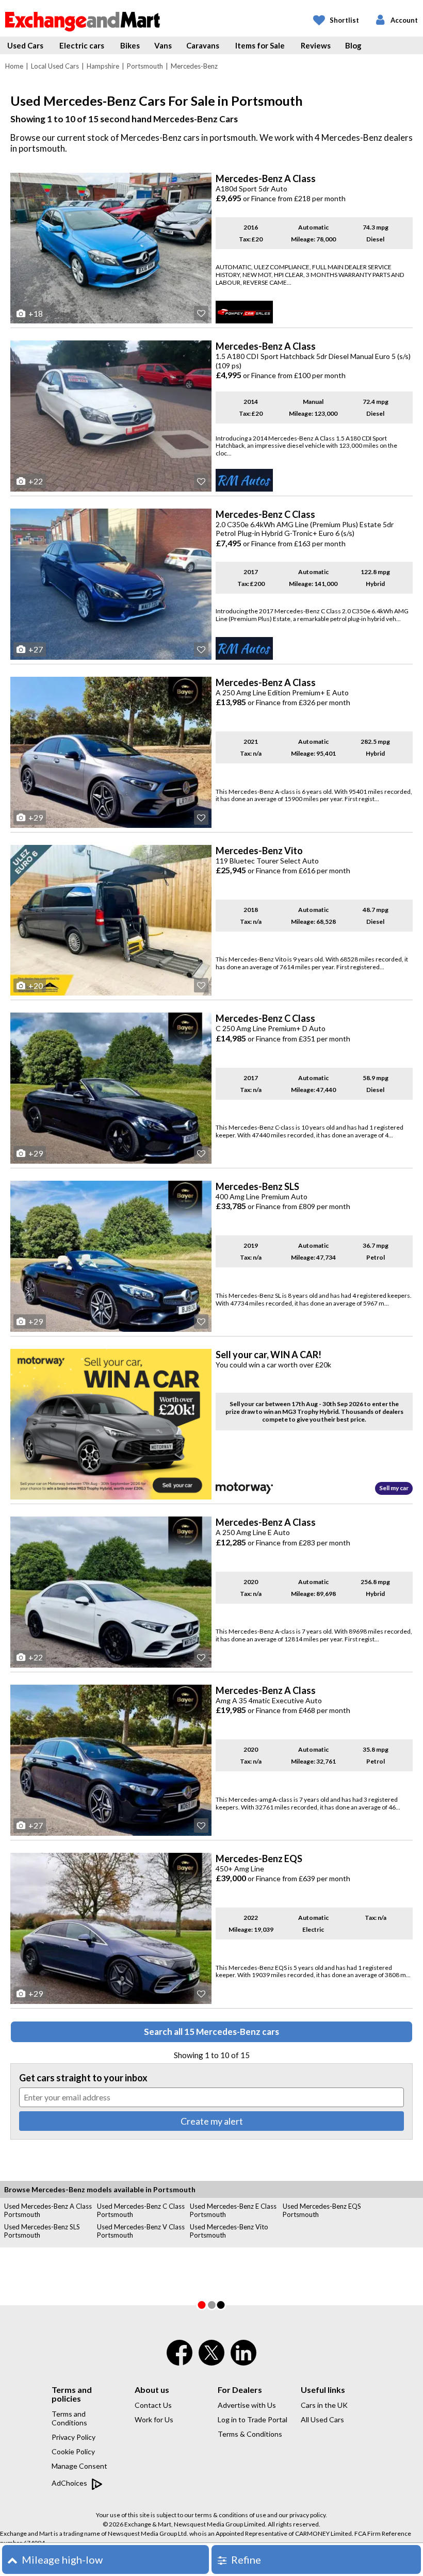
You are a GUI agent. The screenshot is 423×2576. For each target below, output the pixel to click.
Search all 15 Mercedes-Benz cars (211, 2032)
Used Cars (25, 45)
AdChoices (70, 2483)
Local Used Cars (55, 66)
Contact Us (153, 2405)
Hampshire (103, 66)
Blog (353, 45)
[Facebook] (180, 2359)
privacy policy (307, 2515)
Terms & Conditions (250, 2434)
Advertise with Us (247, 2405)
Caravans (203, 45)
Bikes (130, 45)
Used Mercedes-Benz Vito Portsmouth (229, 2231)
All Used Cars (322, 2419)
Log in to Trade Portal (253, 2419)
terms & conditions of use (231, 2515)
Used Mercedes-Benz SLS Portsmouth (42, 2231)
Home (14, 66)
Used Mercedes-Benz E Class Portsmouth (233, 2210)
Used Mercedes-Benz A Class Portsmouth (48, 2210)
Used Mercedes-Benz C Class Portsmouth (141, 2210)
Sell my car (394, 1488)
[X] (211, 2363)
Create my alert (212, 2121)
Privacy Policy (74, 2437)
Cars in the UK (324, 2405)
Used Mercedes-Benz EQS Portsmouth (322, 2210)
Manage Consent (79, 2466)
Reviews (316, 45)
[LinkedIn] (243, 2359)
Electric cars (82, 45)
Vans (163, 45)
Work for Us (154, 2419)
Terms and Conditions (69, 2418)
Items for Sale (260, 45)
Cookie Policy (73, 2451)
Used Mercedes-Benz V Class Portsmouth (141, 2231)
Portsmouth (145, 66)
